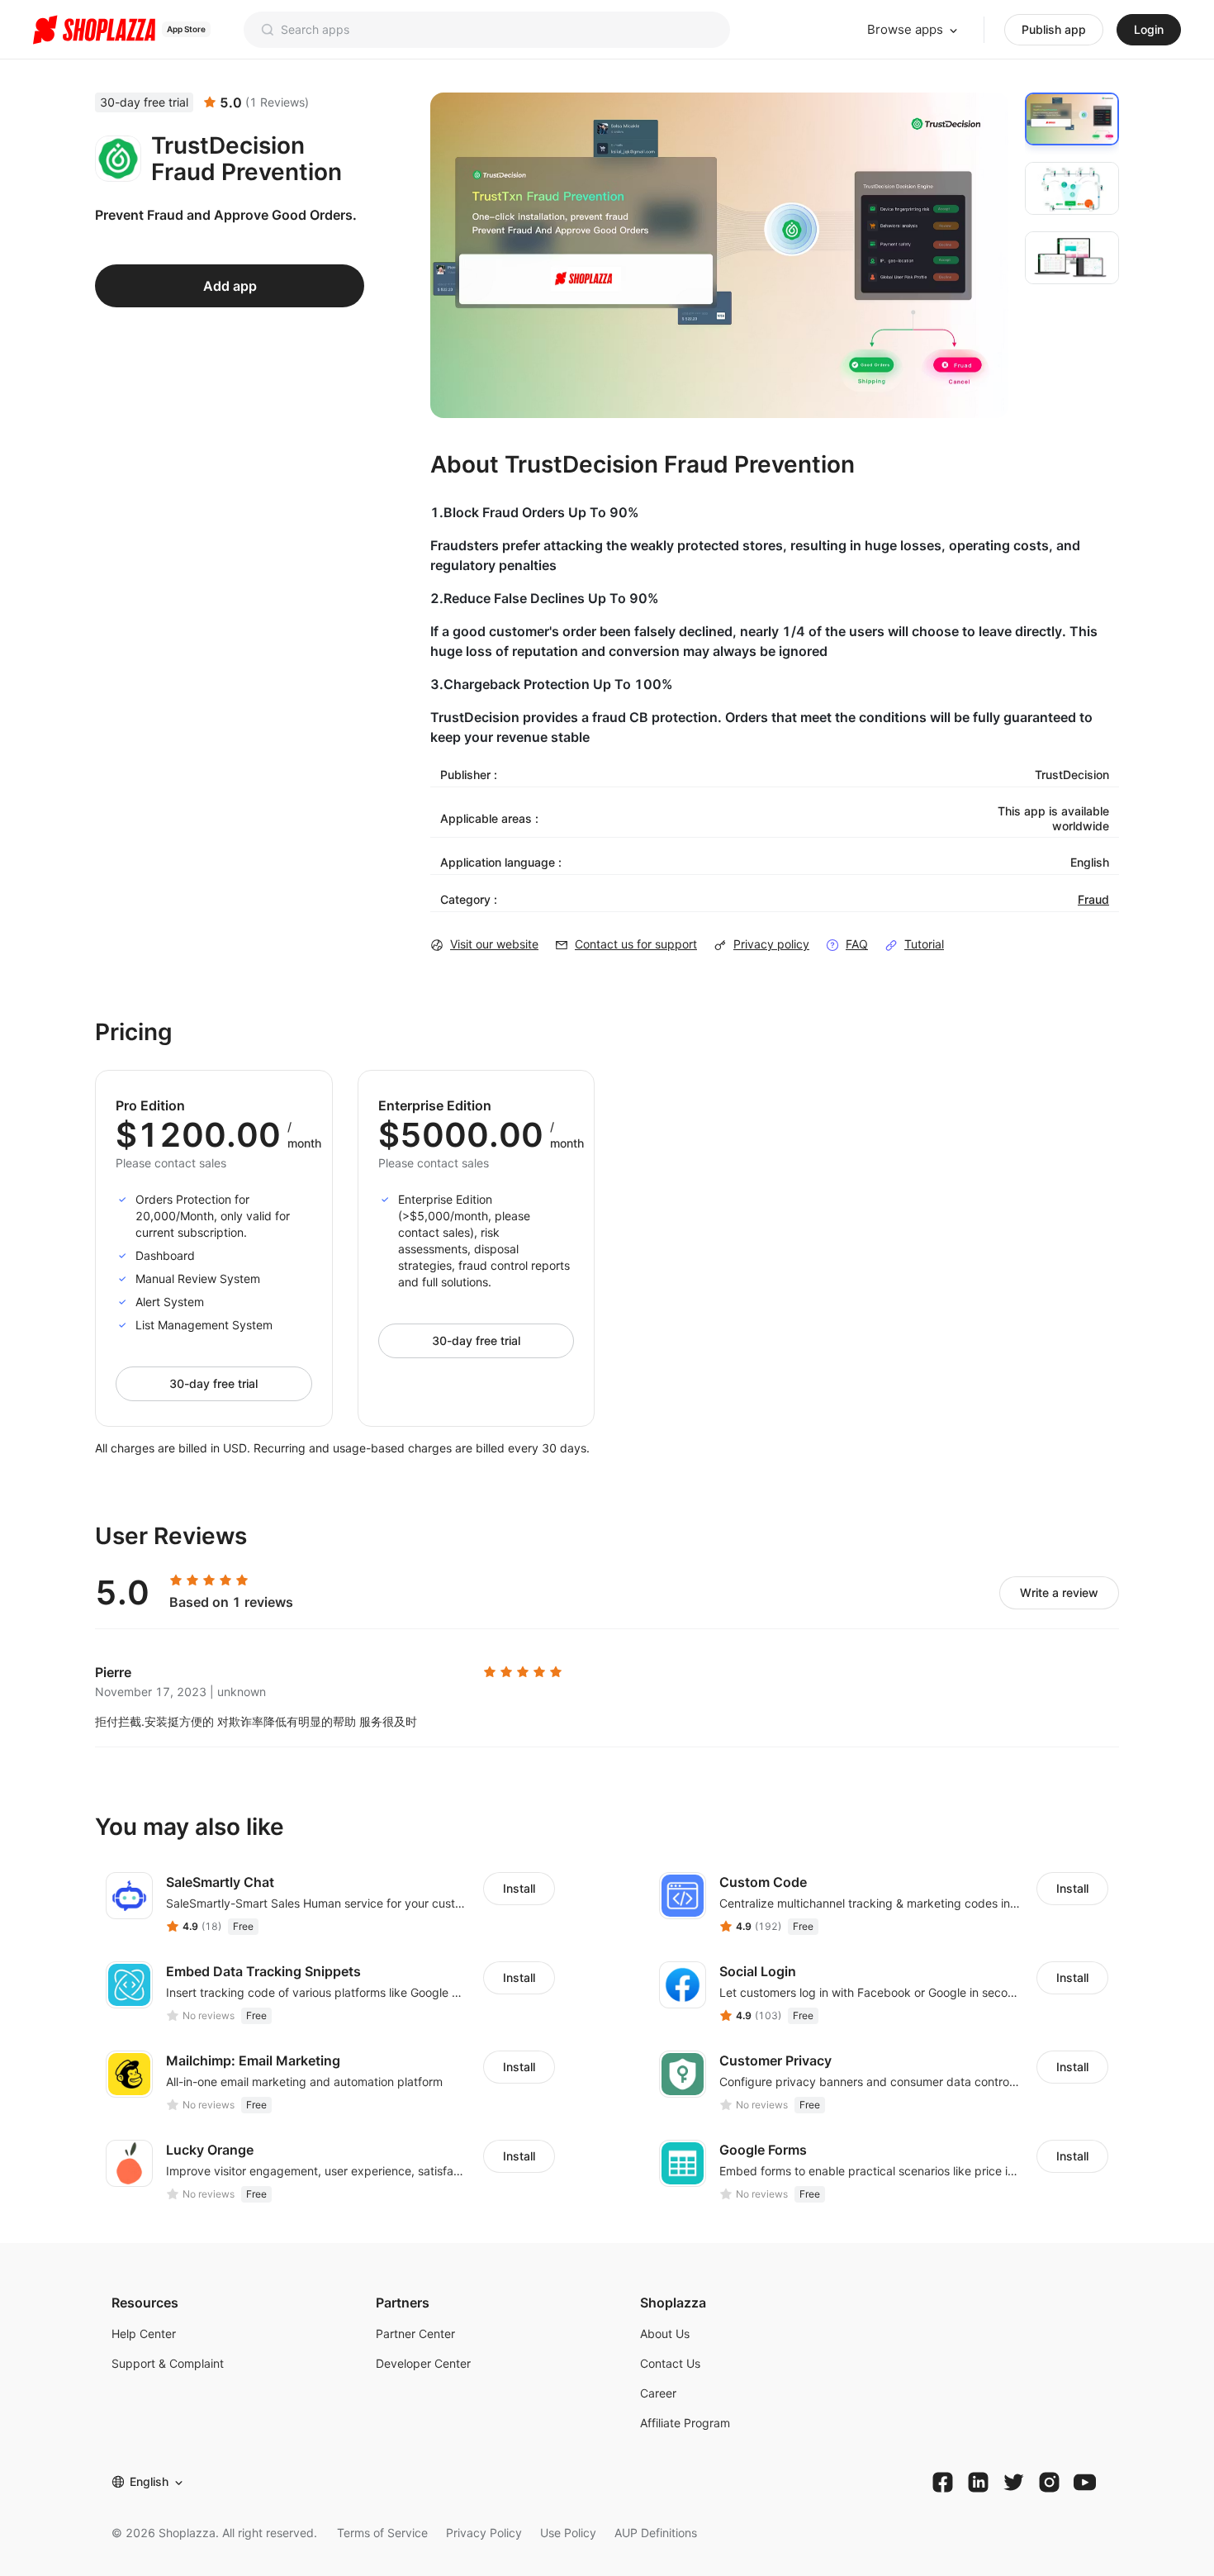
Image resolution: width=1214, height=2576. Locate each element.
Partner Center (415, 2334)
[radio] (176, 1580)
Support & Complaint (168, 2363)
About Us (665, 2334)
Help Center (144, 2334)
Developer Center (423, 2363)
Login (1149, 29)
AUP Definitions (656, 2533)
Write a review (1059, 1592)
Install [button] (519, 1888)
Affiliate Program (685, 2423)
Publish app (1054, 29)
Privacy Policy (484, 2533)
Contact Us (670, 2363)
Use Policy (568, 2533)
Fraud (1093, 899)
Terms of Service (382, 2533)
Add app (230, 286)
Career (658, 2393)
